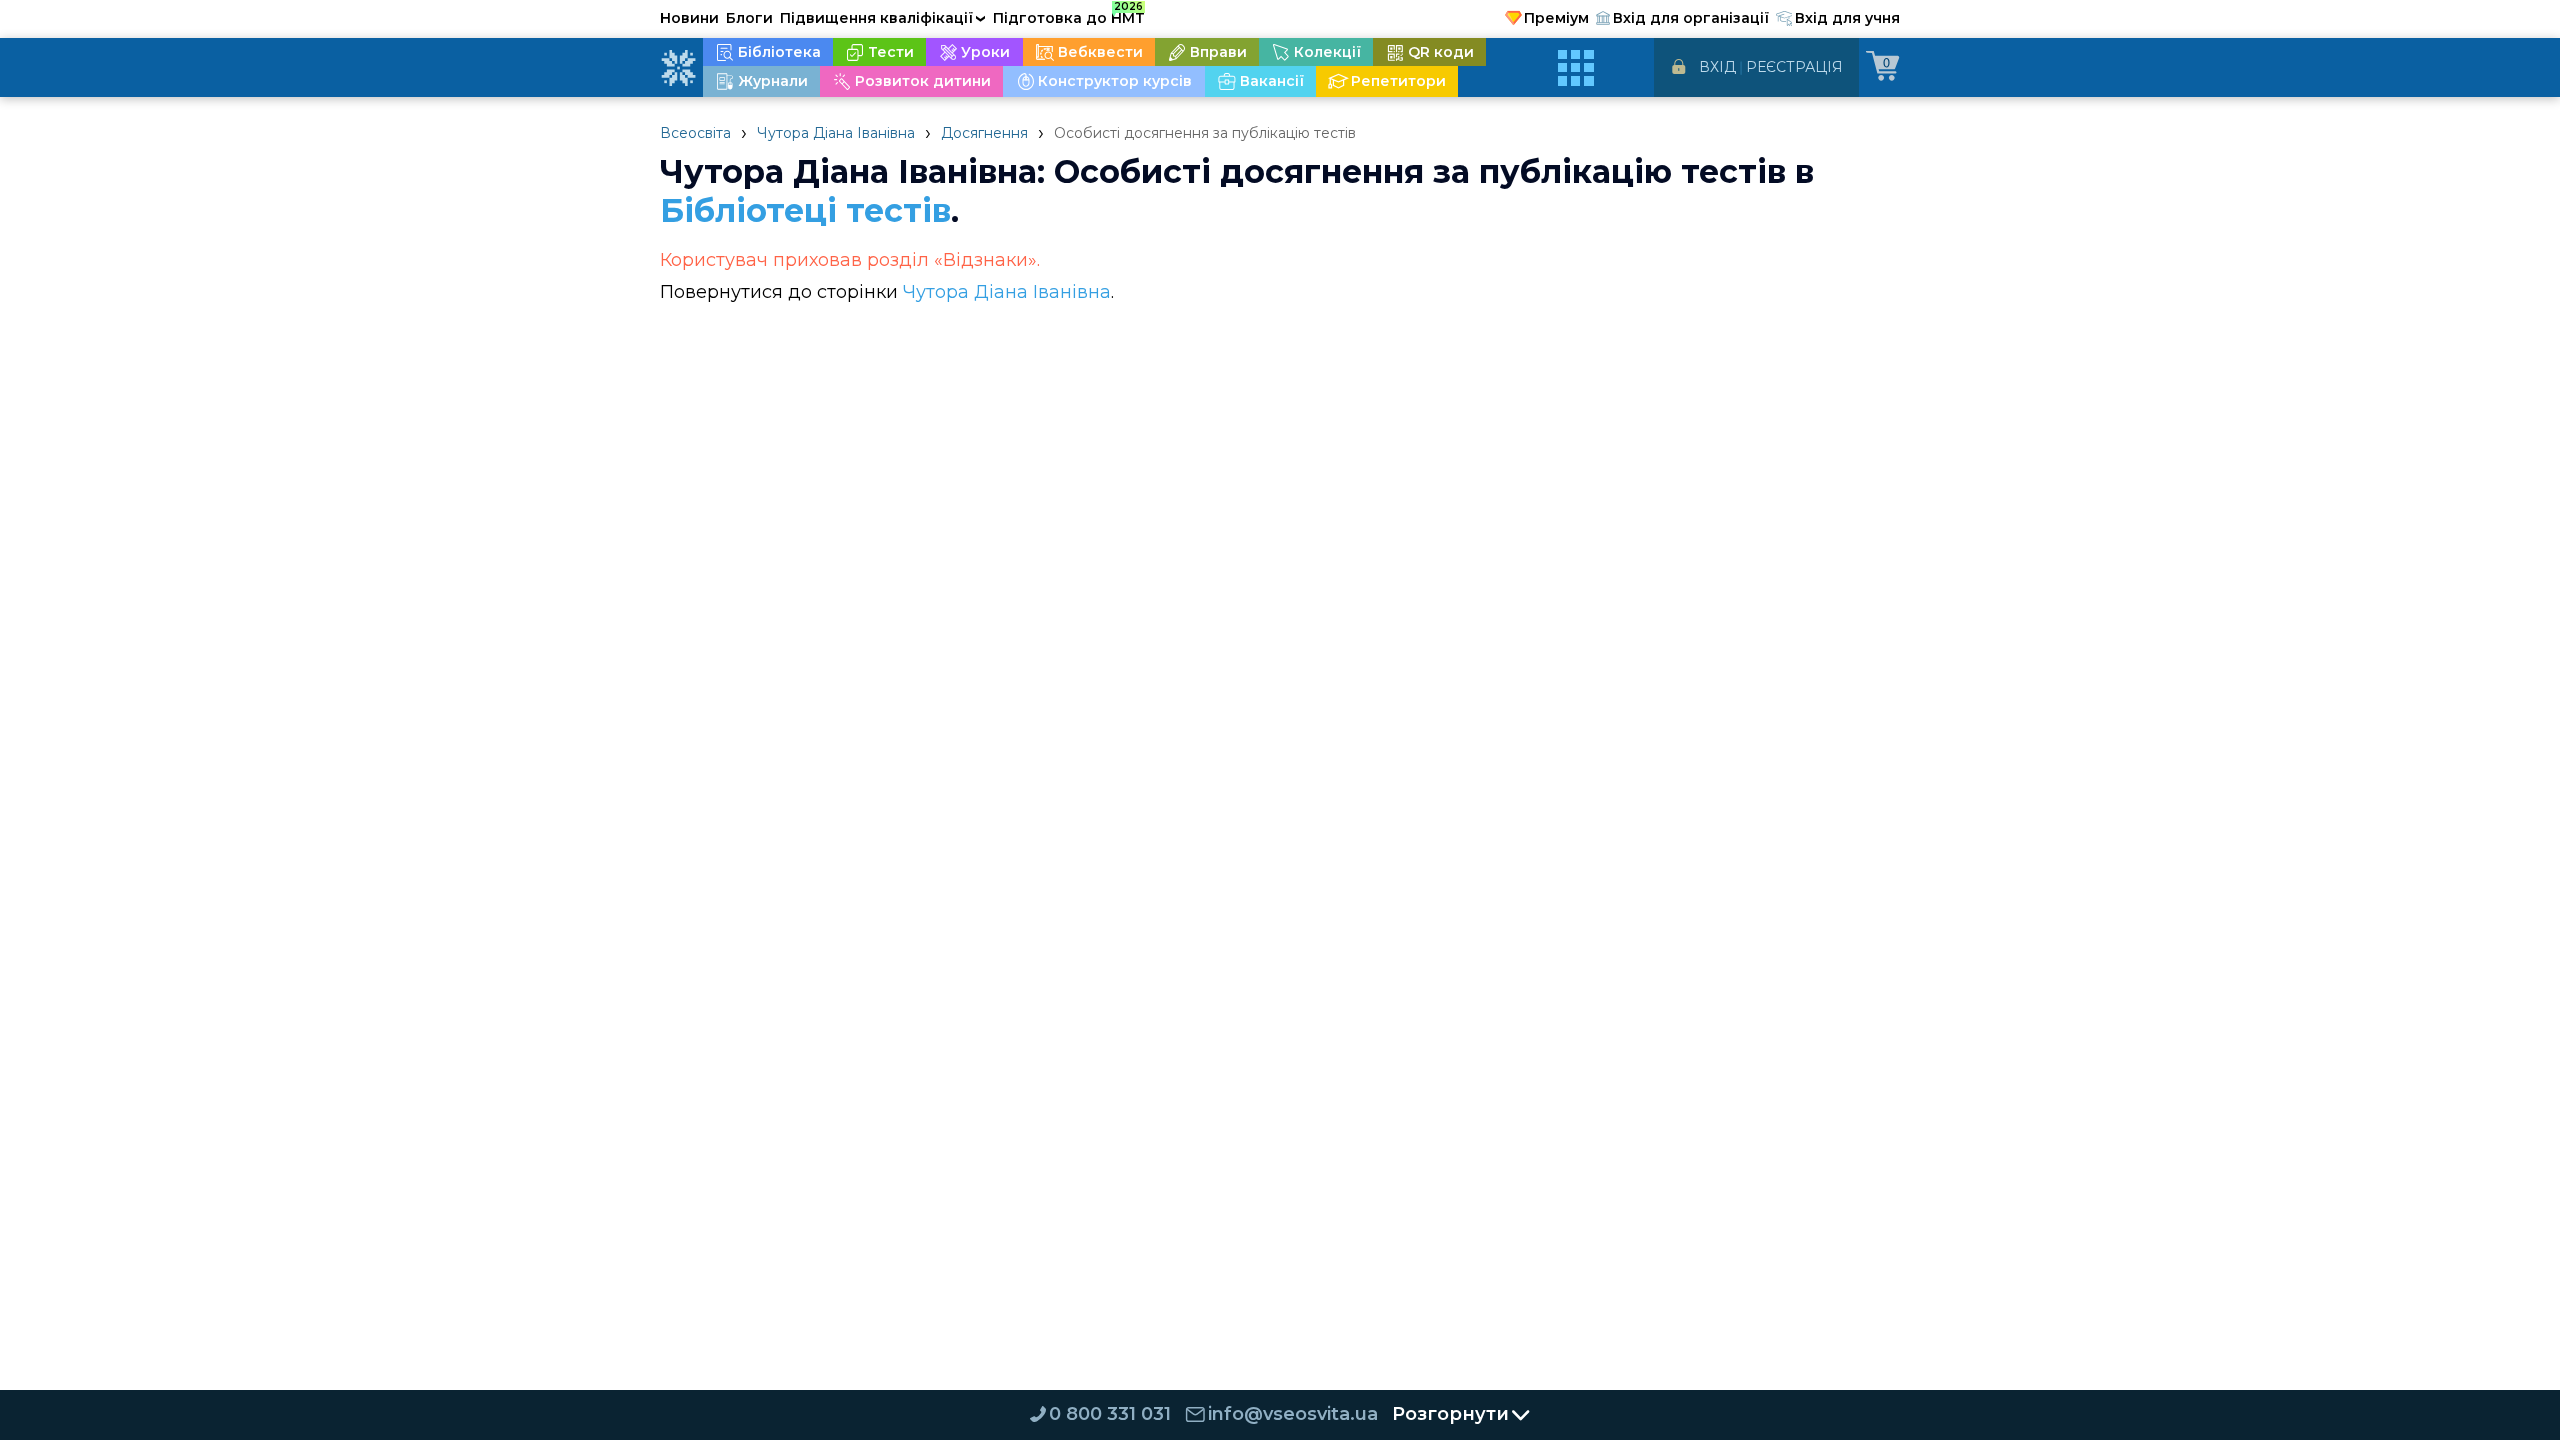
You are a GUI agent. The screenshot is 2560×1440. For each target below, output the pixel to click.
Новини (689, 18)
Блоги (749, 18)
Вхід (1717, 67)
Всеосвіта (695, 133)
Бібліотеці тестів (805, 210)
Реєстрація (1794, 67)
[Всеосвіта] (678, 68)
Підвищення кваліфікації (883, 18)
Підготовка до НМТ (1069, 15)
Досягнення (984, 133)
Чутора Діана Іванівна (836, 133)
